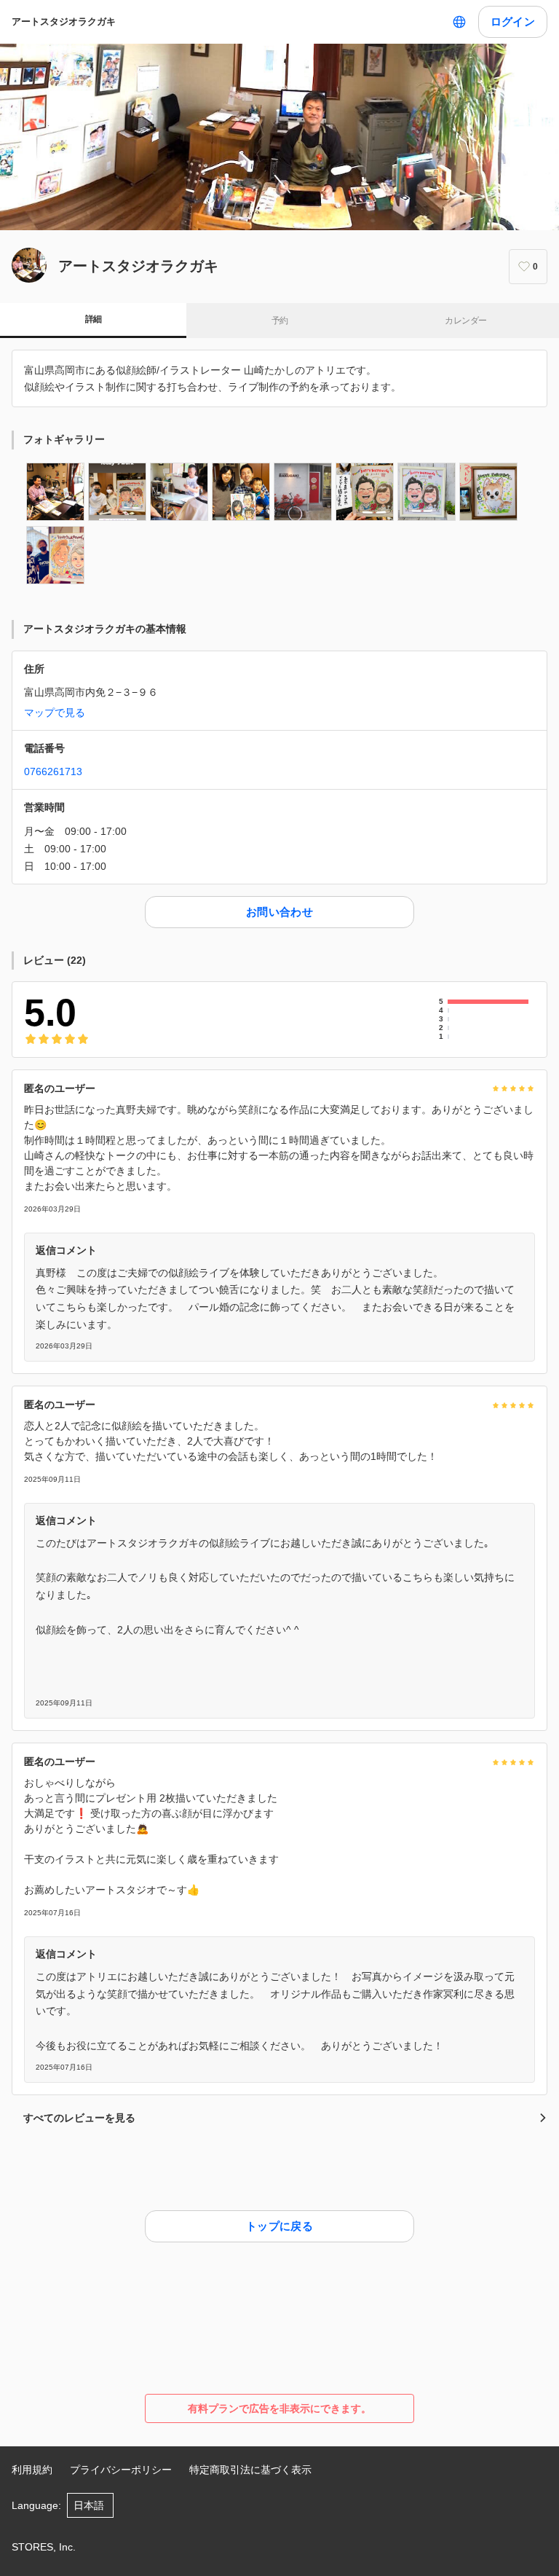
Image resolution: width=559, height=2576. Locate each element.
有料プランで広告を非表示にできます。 (279, 2408)
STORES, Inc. (44, 2547)
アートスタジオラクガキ (64, 21)
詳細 (94, 319)
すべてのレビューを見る (79, 2118)
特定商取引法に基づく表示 (250, 2470)
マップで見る (55, 712)
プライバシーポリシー (121, 2470)
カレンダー (465, 321)
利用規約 (32, 2470)
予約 (280, 321)
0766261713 (53, 771)
